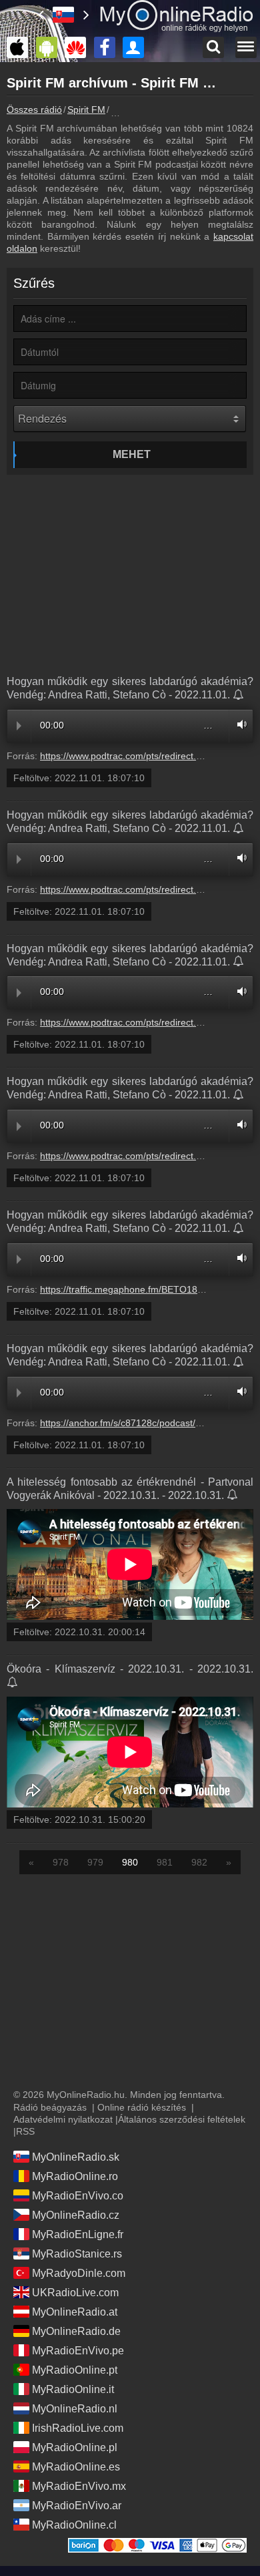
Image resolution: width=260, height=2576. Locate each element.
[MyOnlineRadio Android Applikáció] (50, 47)
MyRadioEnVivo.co (78, 2196)
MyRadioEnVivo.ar (77, 2506)
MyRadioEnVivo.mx (79, 2486)
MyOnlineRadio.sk (76, 2157)
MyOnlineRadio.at (75, 2312)
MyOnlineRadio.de (76, 2331)
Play (19, 726)
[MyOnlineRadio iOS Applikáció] (21, 47)
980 (130, 1862)
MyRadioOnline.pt (75, 2370)
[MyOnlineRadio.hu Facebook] (108, 47)
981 (165, 1862)
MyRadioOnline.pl (75, 2447)
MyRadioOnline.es (76, 2467)
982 (199, 1862)
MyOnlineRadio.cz (76, 2215)
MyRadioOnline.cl (74, 2525)
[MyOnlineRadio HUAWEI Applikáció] (79, 47)
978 (61, 1862)
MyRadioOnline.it (73, 2389)
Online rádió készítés (142, 2107)
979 (95, 1862)
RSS (25, 2131)
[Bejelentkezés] (137, 47)
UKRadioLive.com (75, 2293)
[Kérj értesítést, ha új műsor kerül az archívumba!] (239, 696)
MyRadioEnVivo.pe (78, 2351)
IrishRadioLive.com (78, 2428)
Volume (239, 724)
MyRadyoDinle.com (79, 2273)
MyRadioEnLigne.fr (78, 2234)
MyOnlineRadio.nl (75, 2409)
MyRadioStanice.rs (77, 2254)
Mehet (132, 454)
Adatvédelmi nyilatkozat (63, 2119)
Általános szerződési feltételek (182, 2119)
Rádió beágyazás (50, 2107)
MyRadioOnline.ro (75, 2176)
